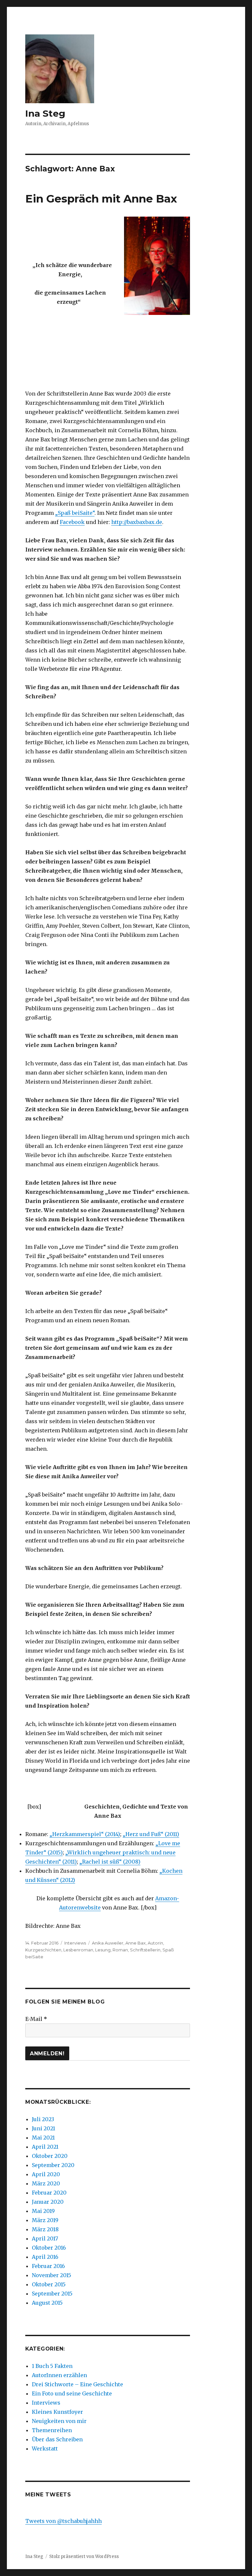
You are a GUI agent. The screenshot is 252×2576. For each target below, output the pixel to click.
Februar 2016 (48, 2266)
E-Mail (36, 2019)
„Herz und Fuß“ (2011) (151, 1834)
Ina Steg (45, 113)
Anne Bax (136, 1943)
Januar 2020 (48, 2202)
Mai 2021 (43, 2138)
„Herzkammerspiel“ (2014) (85, 1834)
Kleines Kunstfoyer (57, 2412)
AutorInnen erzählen (59, 2375)
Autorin (155, 1943)
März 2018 (45, 2229)
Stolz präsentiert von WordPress (84, 2557)
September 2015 (52, 2294)
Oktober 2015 (49, 2284)
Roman (120, 1950)
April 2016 (45, 2257)
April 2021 (45, 2147)
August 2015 (47, 2303)
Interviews (75, 1943)
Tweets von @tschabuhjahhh (63, 2521)
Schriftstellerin (145, 1950)
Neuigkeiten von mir (59, 2421)
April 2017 (45, 2238)
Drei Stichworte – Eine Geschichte (77, 2384)
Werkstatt (45, 2449)
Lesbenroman (78, 1950)
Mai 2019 (43, 2211)
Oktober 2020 (50, 2156)
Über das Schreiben (57, 2439)
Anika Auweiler (108, 1943)
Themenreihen (52, 2430)
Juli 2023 (43, 2119)
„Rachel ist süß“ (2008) (110, 1862)
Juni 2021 (43, 2128)
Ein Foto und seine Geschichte (72, 2393)
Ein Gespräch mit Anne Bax (101, 199)
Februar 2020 (49, 2193)
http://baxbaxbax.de (137, 522)
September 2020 (53, 2165)
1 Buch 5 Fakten (52, 2366)
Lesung (103, 1950)
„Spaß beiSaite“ (75, 513)
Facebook (72, 522)
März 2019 (45, 2220)
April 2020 (46, 2174)
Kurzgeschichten (43, 1950)
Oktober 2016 (49, 2248)
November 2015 (52, 2275)
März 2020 (46, 2183)
